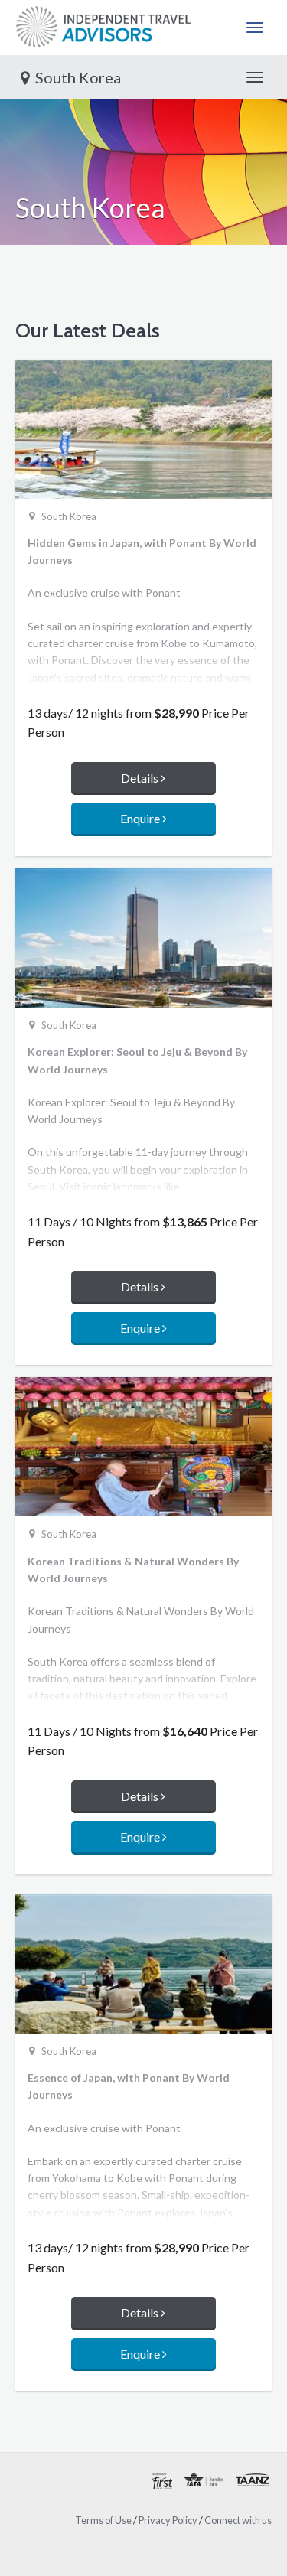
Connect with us (238, 2520)
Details (141, 778)
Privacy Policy (168, 2520)
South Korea (78, 77)
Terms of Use (103, 2520)
